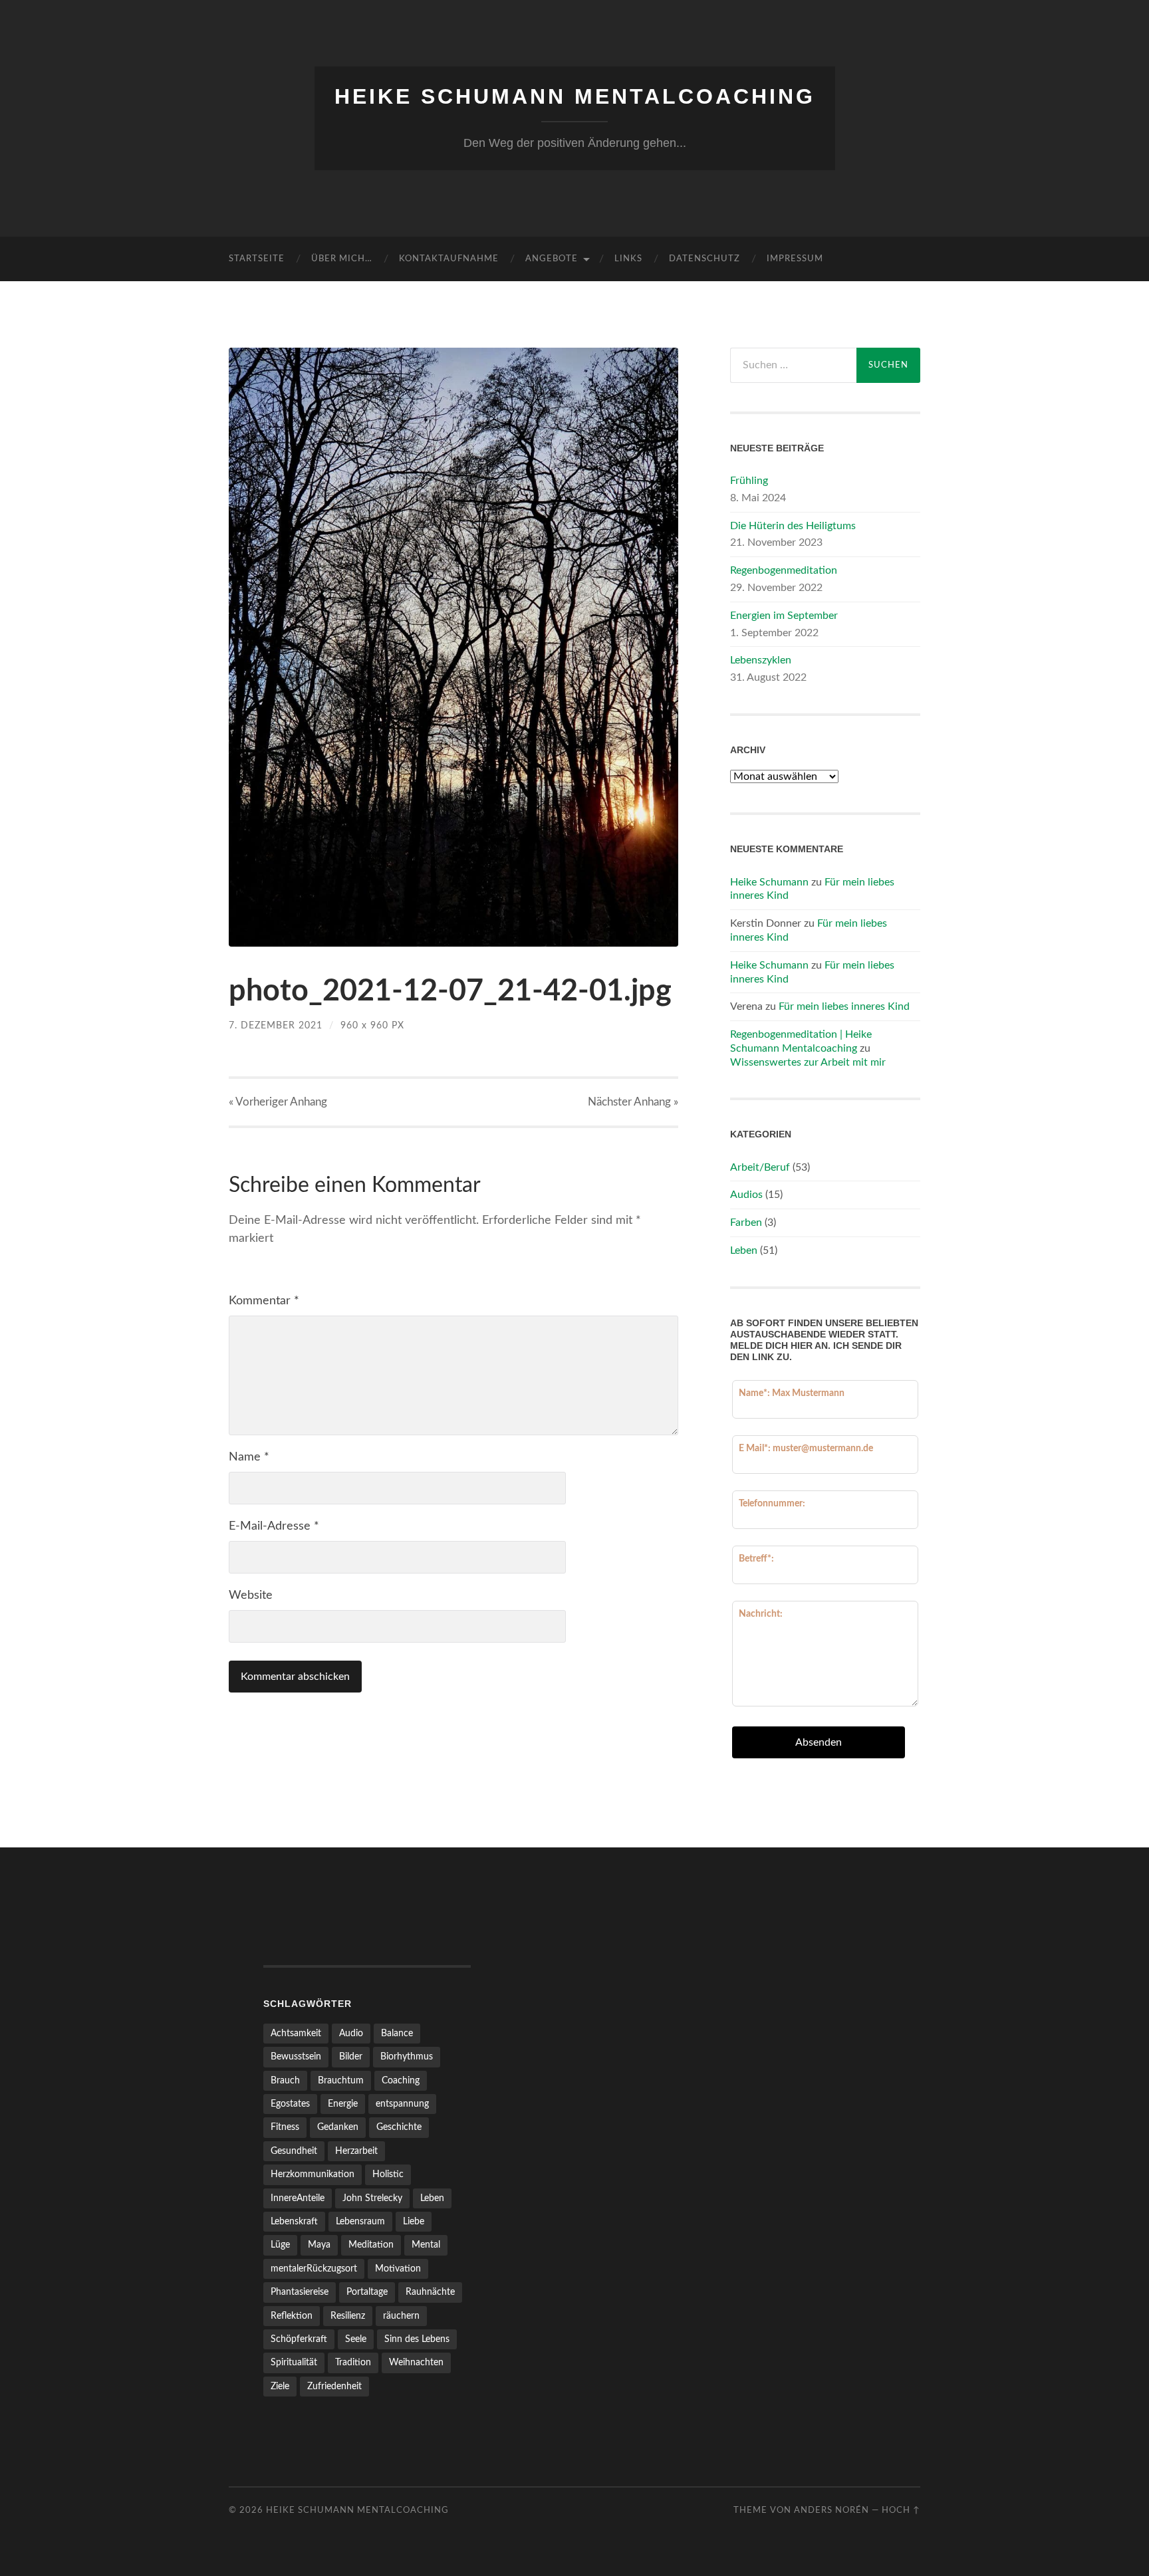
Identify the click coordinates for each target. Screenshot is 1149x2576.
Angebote (552, 259)
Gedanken (338, 2127)
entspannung (402, 2104)
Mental (426, 2245)
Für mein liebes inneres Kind (844, 1006)
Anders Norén (831, 2510)
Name (249, 1457)
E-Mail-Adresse (274, 1526)
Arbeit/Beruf (760, 1167)
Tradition (353, 2362)
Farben (746, 1223)
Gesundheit (294, 2151)
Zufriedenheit (334, 2386)
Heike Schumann (769, 882)
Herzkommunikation (313, 2174)
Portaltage (367, 2292)
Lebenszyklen (761, 660)
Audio (351, 2033)
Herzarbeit (356, 2151)
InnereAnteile (298, 2198)
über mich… (342, 259)
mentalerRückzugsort (314, 2269)
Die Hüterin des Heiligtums (793, 526)
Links (628, 259)
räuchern (401, 2316)
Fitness (285, 2127)
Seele (356, 2339)
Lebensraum (360, 2221)
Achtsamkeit (296, 2033)
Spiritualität (294, 2362)
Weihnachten (416, 2362)
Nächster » (633, 1102)
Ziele (280, 2386)
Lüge (280, 2245)
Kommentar (264, 1301)
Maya (319, 2245)
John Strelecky (372, 2198)
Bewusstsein (296, 2056)
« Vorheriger (278, 1102)
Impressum (795, 259)
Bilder (351, 2056)
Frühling (749, 481)
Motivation (398, 2269)
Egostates (290, 2104)
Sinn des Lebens (417, 2339)
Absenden (819, 1742)
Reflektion (292, 2316)
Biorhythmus (407, 2056)
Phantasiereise (300, 2292)
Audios (746, 1195)
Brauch (285, 2080)
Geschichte (399, 2127)
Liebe (414, 2221)
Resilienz (348, 2316)
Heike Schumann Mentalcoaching (575, 96)
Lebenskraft (294, 2221)
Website (251, 1595)
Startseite (257, 259)
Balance (397, 2033)
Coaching (401, 2080)
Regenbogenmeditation (784, 570)
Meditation (371, 2245)
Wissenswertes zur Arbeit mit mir (808, 1062)
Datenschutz (704, 259)
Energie (343, 2104)
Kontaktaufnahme (449, 259)
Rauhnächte (430, 2292)
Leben (744, 1250)
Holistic (388, 2174)
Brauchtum (341, 2080)
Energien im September (784, 616)
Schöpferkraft (299, 2339)
